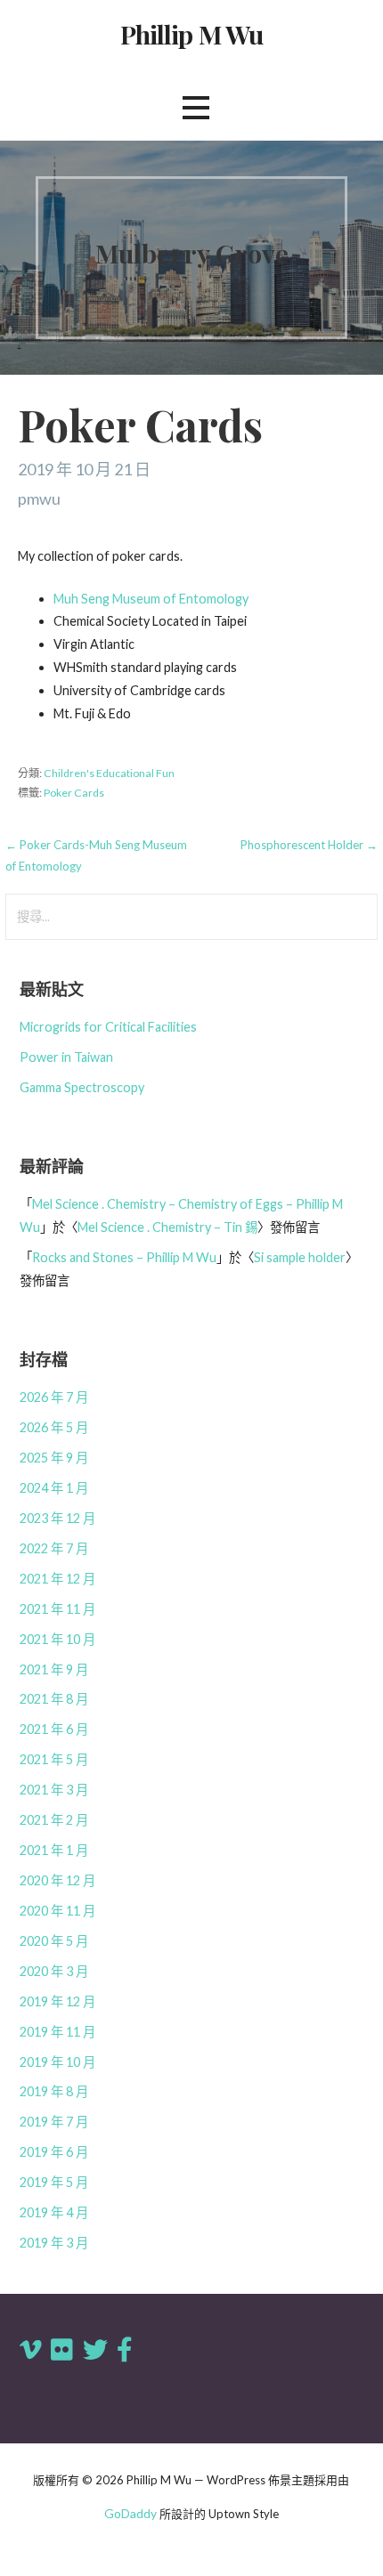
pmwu (39, 498)
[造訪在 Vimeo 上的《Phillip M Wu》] (31, 2354)
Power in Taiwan (66, 1057)
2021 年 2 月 (54, 1820)
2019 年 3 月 (54, 2243)
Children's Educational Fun (109, 773)
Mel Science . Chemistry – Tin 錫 (167, 1227)
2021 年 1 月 (54, 1850)
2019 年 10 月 (57, 2062)
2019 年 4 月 (54, 2212)
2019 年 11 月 (57, 2032)
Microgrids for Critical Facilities (108, 1027)
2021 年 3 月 (54, 1790)
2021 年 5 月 (54, 1759)
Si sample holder (300, 1257)
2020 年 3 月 (54, 1971)
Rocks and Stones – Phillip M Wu (124, 1257)
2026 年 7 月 (54, 1397)
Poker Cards (74, 793)
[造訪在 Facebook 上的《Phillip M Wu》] (125, 2354)
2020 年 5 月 (54, 1941)
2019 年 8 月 (54, 2091)
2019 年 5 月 (54, 2182)
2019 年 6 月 (54, 2152)
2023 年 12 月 (57, 1518)
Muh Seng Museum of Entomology (151, 599)
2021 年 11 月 (57, 1609)
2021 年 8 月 (54, 1699)
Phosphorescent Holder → (309, 845)
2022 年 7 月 (54, 1548)
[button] (196, 108)
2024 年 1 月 (54, 1488)
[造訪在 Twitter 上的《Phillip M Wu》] (95, 2354)
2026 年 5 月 (54, 1427)
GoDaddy (130, 2513)
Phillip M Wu (192, 34)
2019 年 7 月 (54, 2122)
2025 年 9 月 (54, 1458)
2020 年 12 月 (57, 1880)
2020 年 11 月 (57, 1911)
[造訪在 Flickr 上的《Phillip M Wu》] (62, 2354)
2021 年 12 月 (57, 1579)
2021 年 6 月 (54, 1729)
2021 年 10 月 (57, 1639)
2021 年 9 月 (54, 1669)
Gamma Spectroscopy (82, 1087)
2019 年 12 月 (57, 2001)
